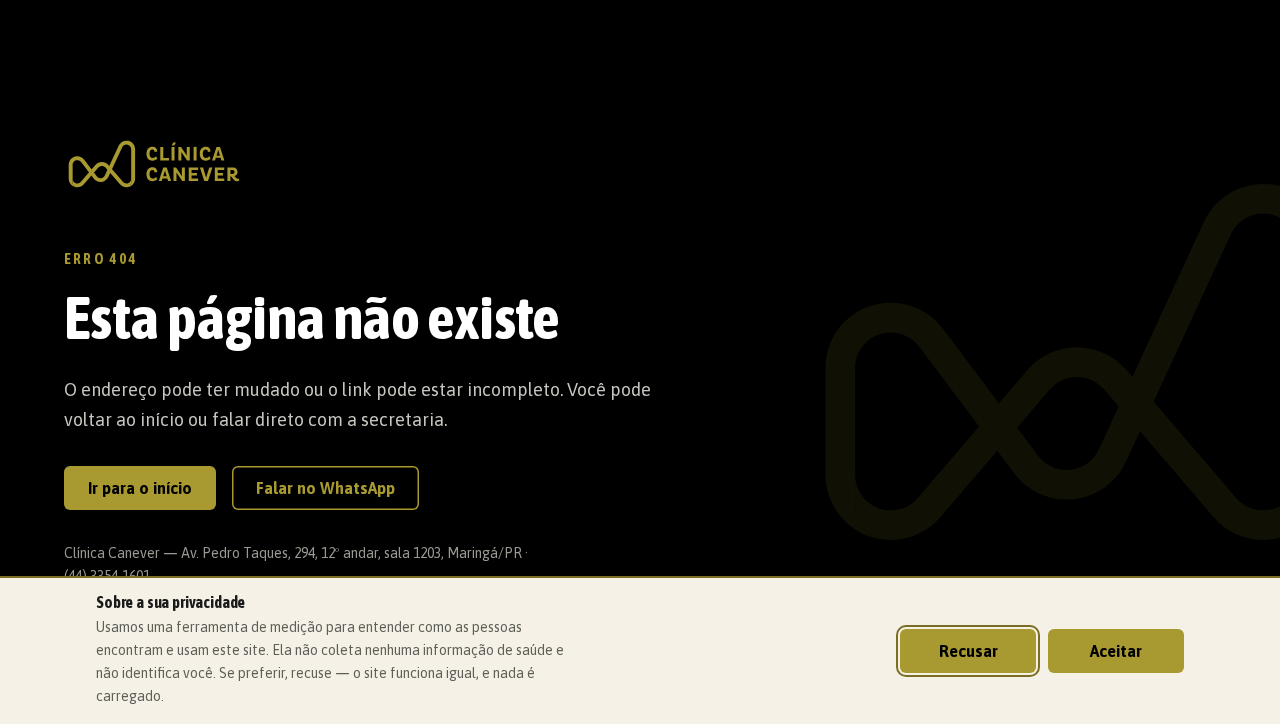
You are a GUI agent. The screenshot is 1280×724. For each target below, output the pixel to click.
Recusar (968, 651)
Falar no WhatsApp (325, 488)
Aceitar (1116, 651)
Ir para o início (140, 488)
